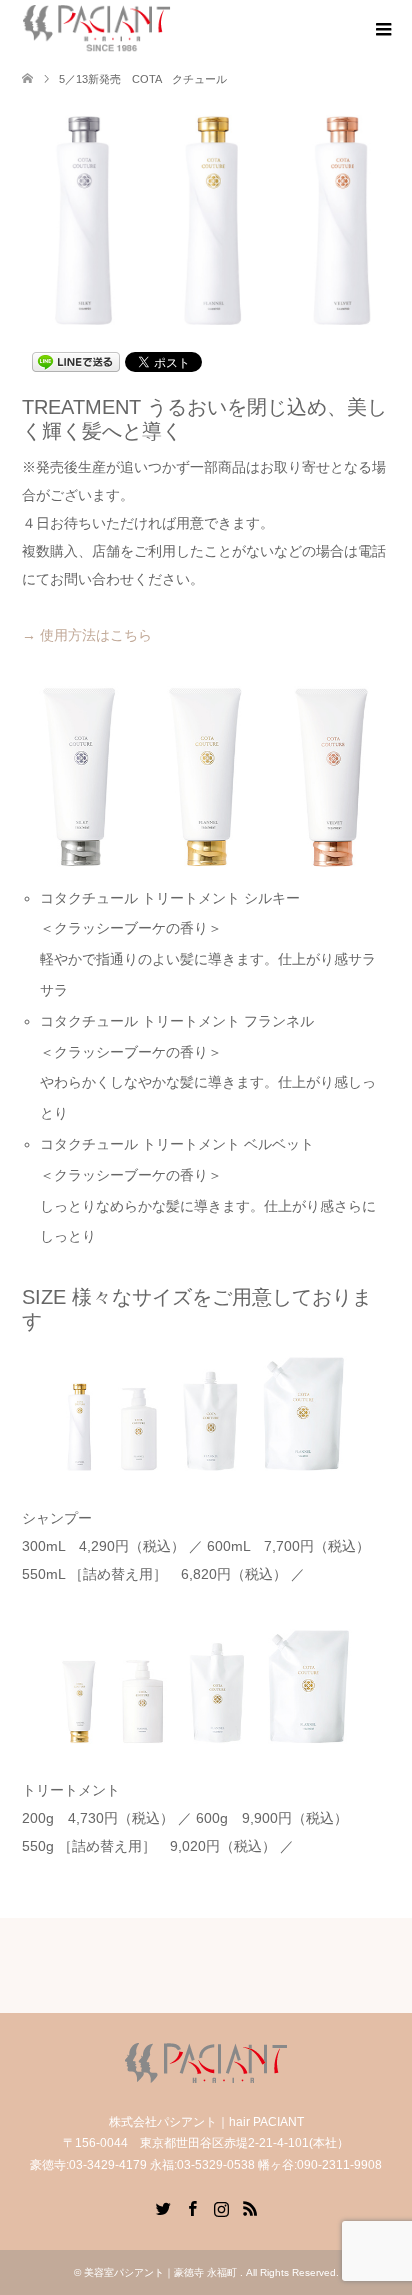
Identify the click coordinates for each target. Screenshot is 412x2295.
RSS (250, 2207)
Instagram (221, 2207)
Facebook (192, 2207)
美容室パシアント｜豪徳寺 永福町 (162, 2272)
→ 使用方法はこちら (87, 635)
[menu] (382, 30)
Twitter (163, 2207)
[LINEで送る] (76, 361)
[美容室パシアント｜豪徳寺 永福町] (96, 29)
